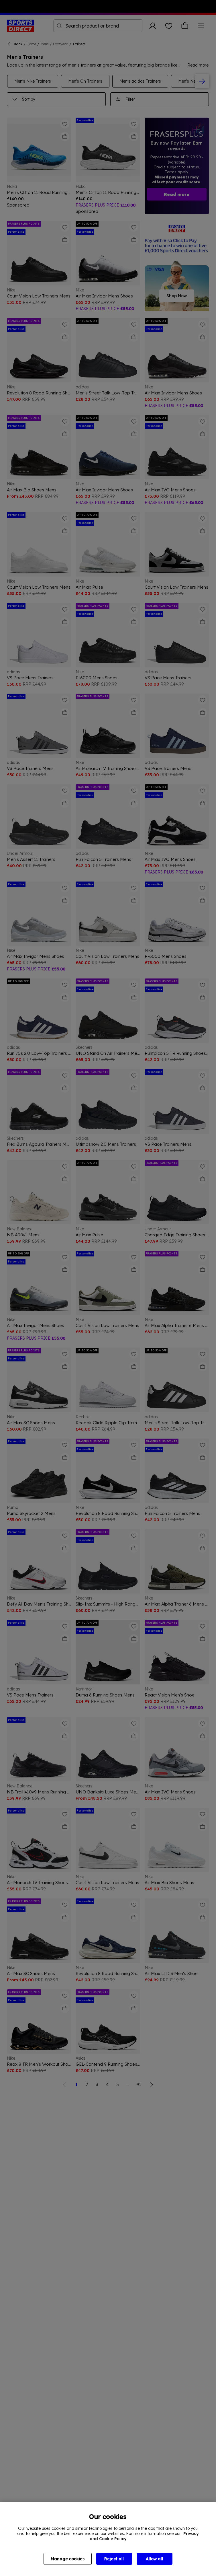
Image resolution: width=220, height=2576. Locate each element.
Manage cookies (68, 2559)
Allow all (154, 2559)
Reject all (114, 2559)
